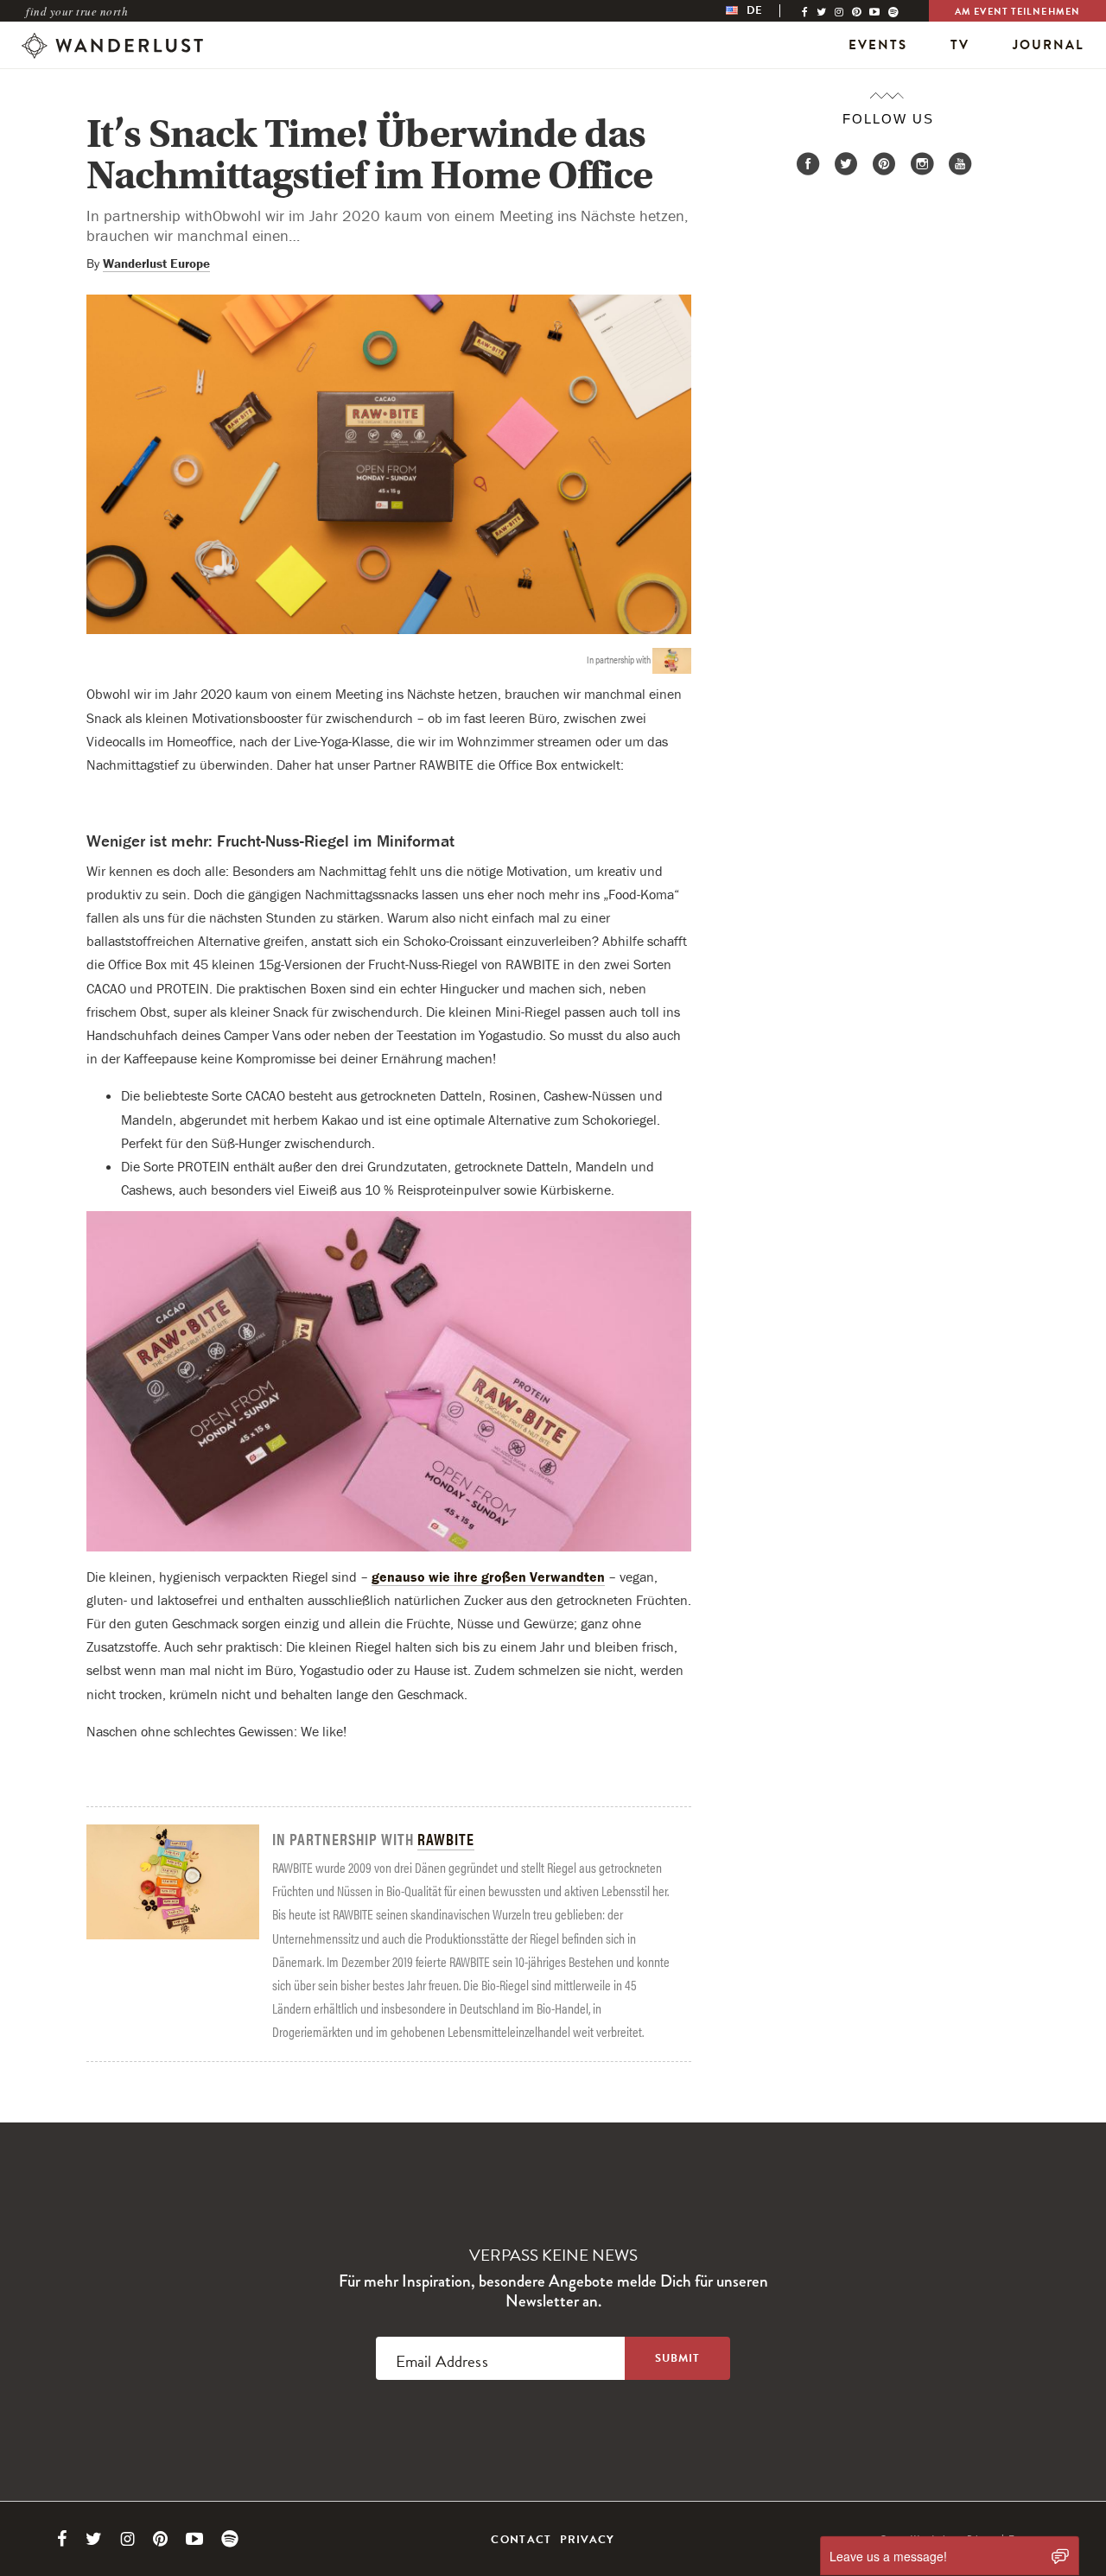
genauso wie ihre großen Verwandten (488, 1577)
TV (960, 45)
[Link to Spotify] (230, 2539)
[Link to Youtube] (194, 2539)
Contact (521, 2540)
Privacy (588, 2540)
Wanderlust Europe (156, 263)
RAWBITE (446, 1839)
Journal (1049, 45)
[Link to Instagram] (127, 2539)
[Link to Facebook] (62, 2539)
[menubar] (762, 11)
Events (878, 45)
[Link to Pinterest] (160, 2539)
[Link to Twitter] (94, 2539)
